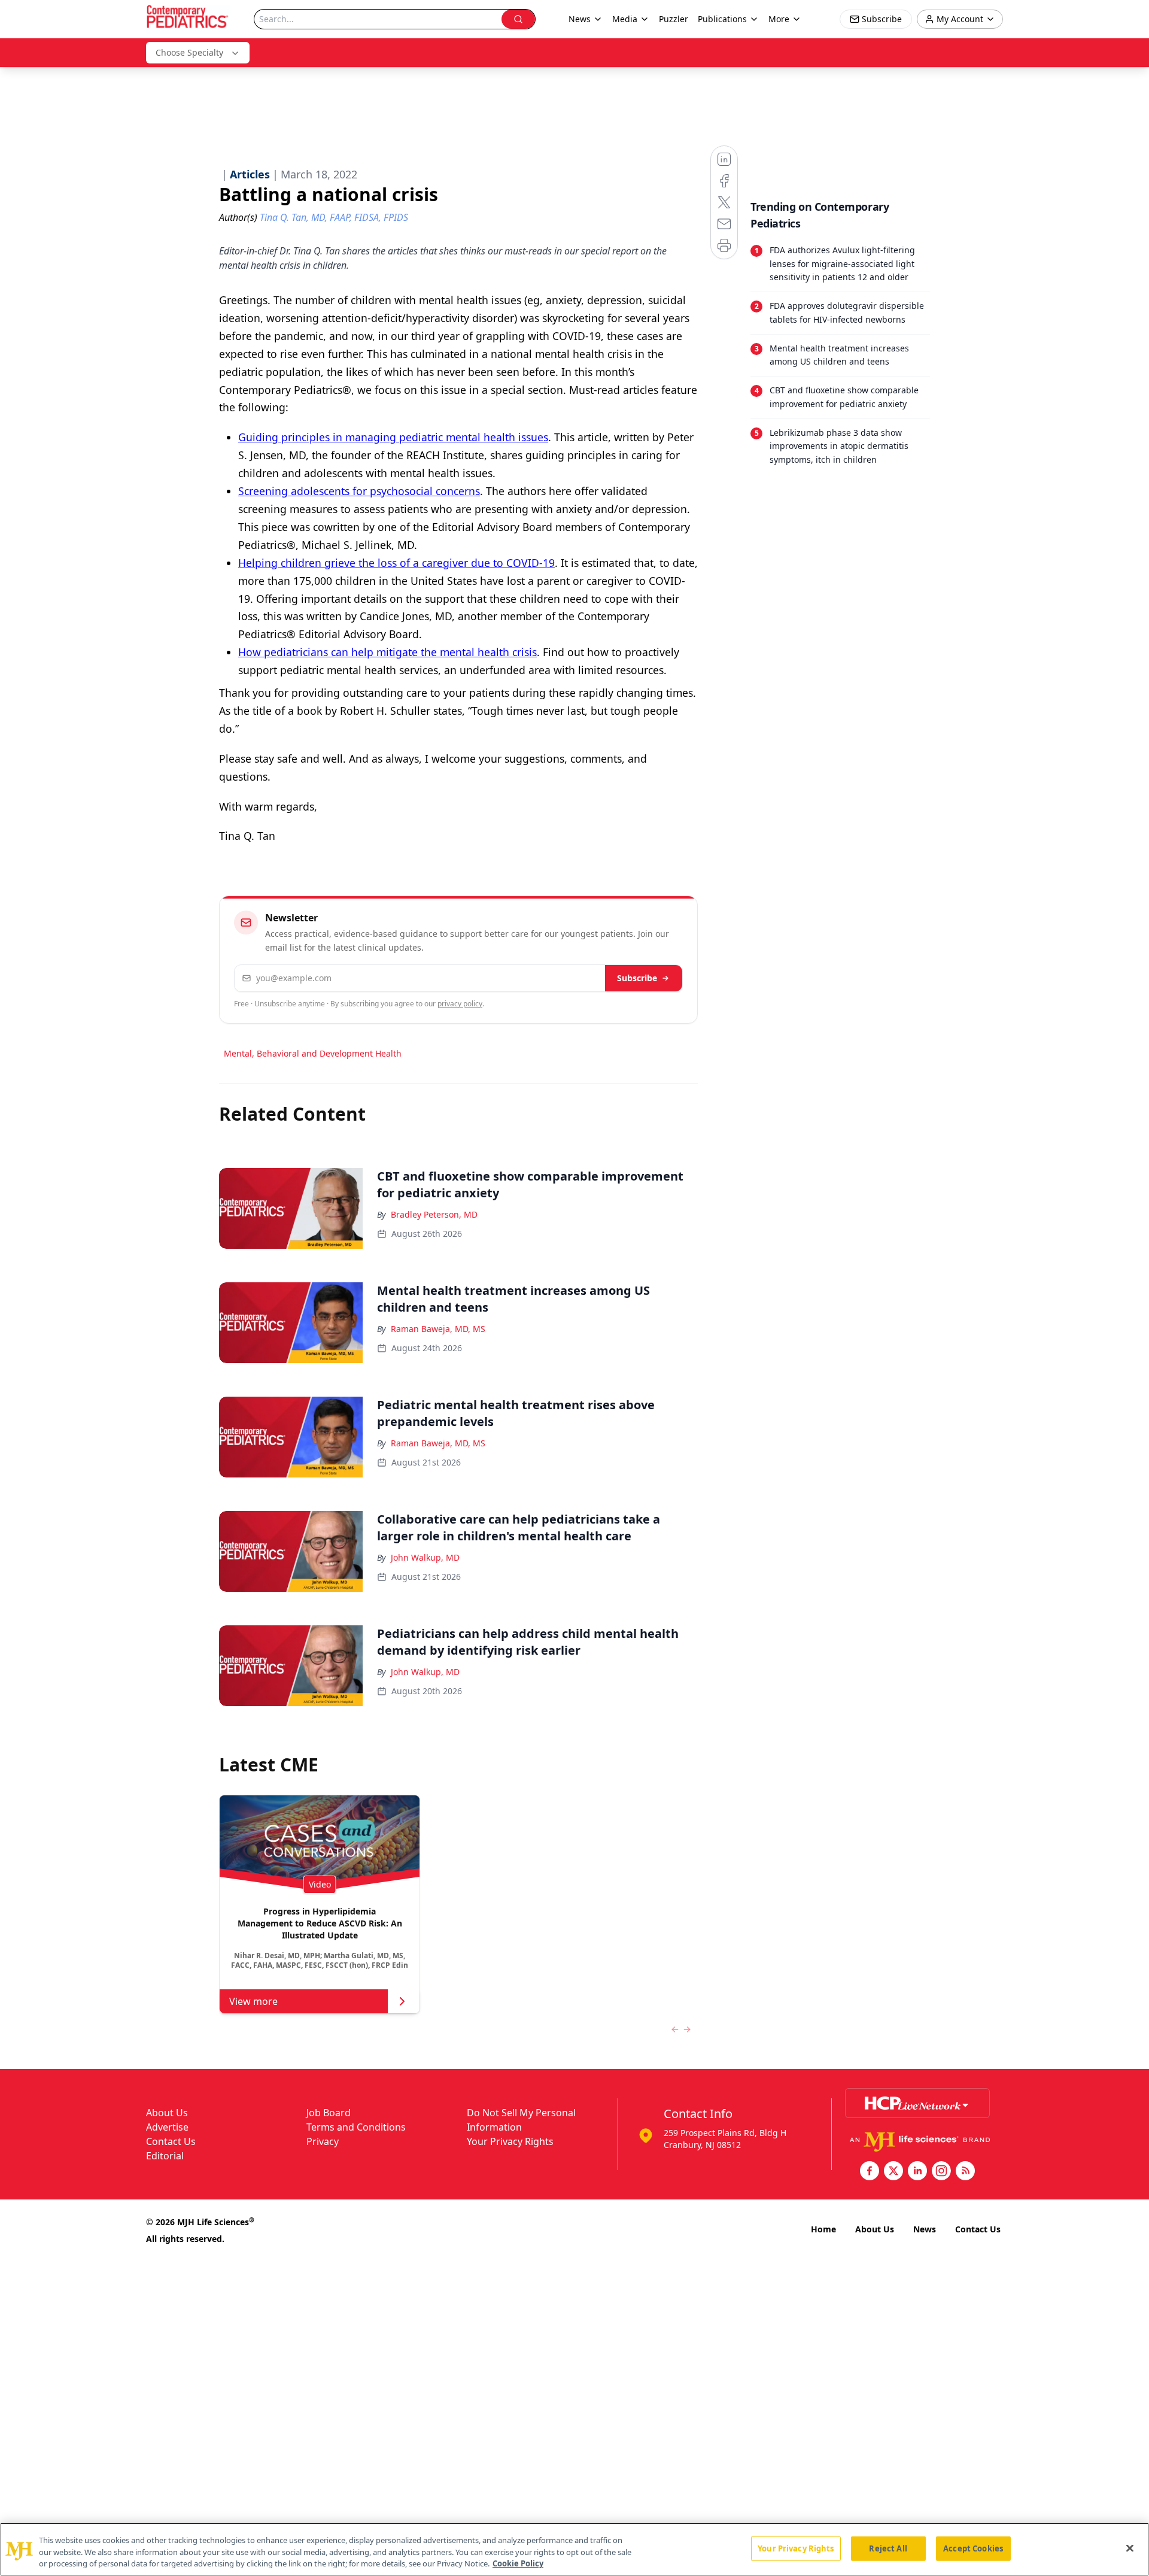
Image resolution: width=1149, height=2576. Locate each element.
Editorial (165, 2156)
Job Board (329, 2113)
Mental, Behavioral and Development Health (313, 1053)
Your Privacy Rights (510, 2141)
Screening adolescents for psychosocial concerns (359, 491)
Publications (722, 19)
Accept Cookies (973, 2548)
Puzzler (674, 19)
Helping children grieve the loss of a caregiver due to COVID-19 (396, 563)
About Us (167, 2113)
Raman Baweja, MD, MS (438, 1329)
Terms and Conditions (356, 2127)
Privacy (323, 2141)
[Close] (1130, 2548)
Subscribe (637, 978)
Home (823, 2229)
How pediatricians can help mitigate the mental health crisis (387, 652)
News (925, 2229)
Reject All (888, 2548)
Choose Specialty (189, 52)
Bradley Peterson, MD (434, 1214)
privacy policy (460, 1004)
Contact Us (171, 2141)
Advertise (167, 2127)
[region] (574, 2549)
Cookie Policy (518, 2563)
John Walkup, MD (425, 1557)
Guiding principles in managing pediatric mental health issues (393, 437)
